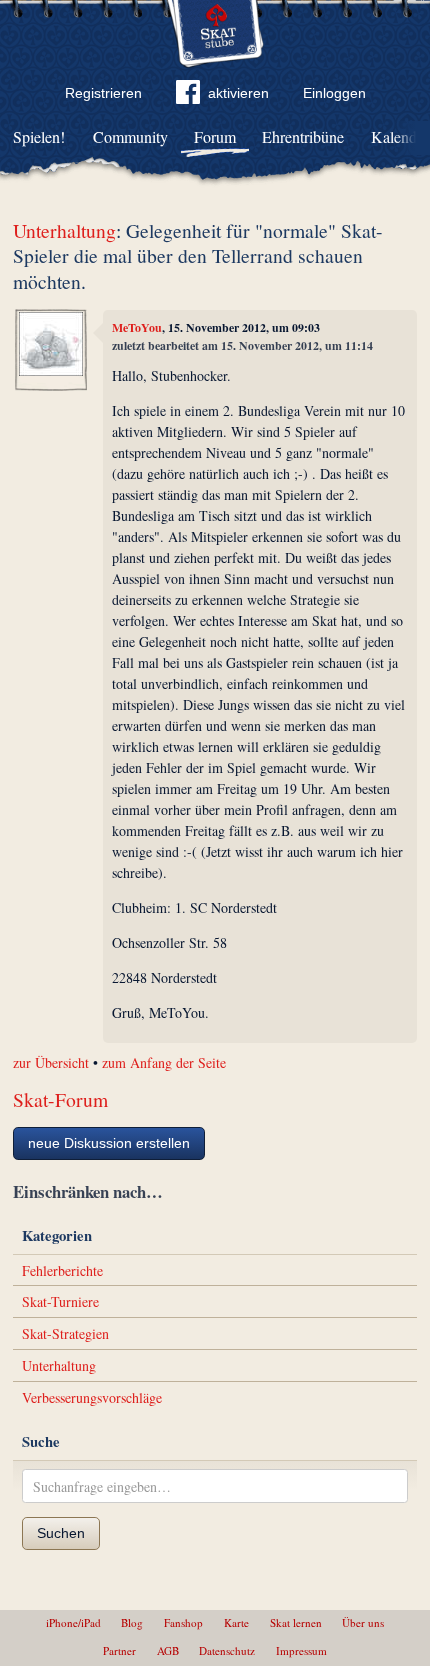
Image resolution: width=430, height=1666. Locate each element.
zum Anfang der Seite (164, 1062)
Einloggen (334, 93)
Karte (236, 1622)
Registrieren (103, 93)
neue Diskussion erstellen (109, 1143)
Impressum (301, 1650)
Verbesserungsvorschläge (92, 1397)
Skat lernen (296, 1622)
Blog (132, 1622)
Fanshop (183, 1622)
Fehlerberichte (62, 1270)
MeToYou (137, 327)
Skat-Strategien (65, 1333)
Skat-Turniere (60, 1301)
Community (130, 136)
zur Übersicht (51, 1062)
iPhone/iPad (73, 1622)
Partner (119, 1650)
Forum (215, 136)
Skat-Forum (60, 1099)
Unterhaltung (64, 230)
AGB (168, 1650)
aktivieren (238, 93)
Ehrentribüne (303, 136)
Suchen (61, 1533)
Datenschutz (227, 1650)
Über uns (363, 1622)
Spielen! (39, 136)
